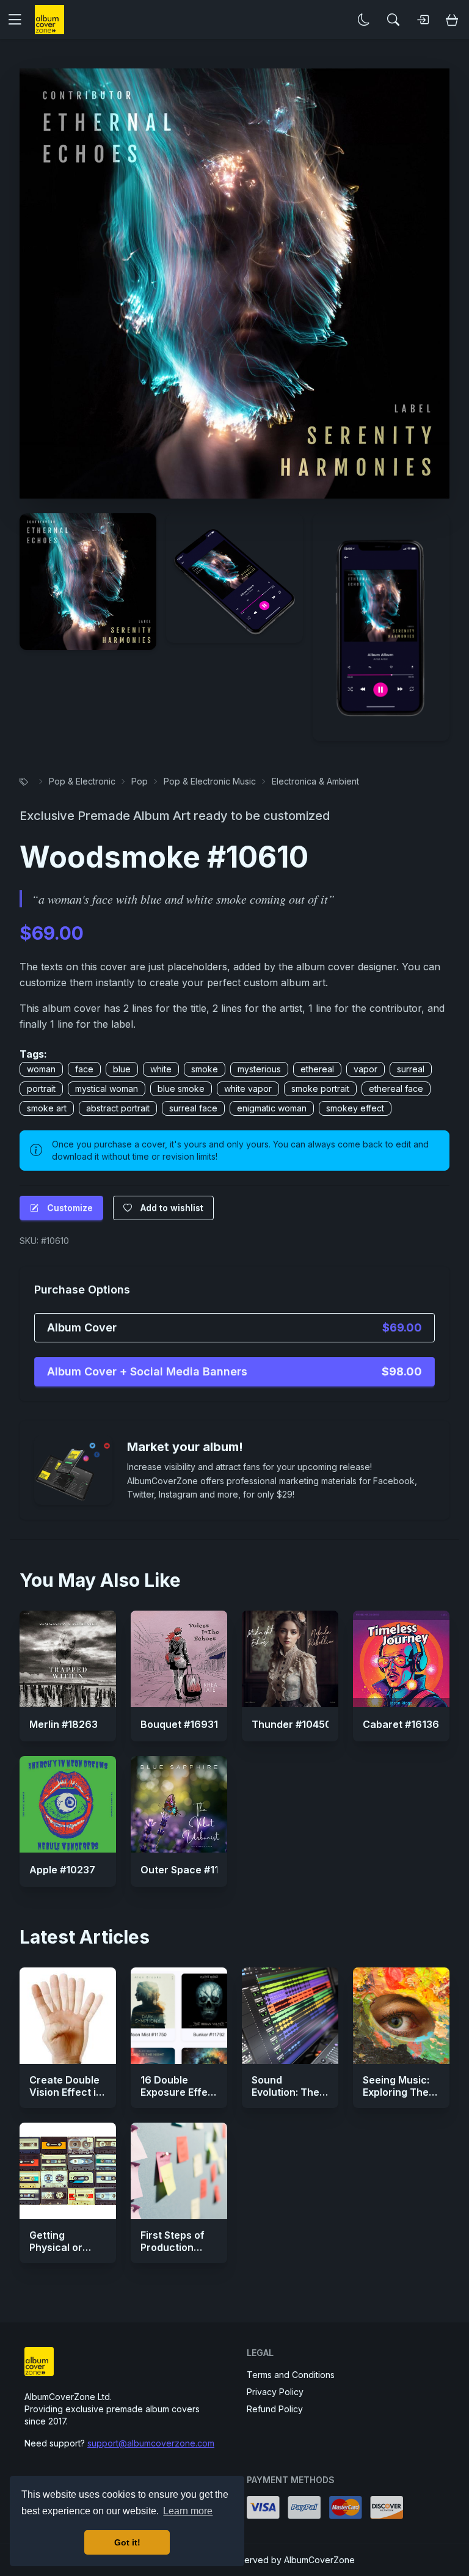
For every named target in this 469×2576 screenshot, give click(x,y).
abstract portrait (118, 1108)
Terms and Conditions (291, 2375)
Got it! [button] (127, 2542)
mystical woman (107, 1089)
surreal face (193, 1108)
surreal (411, 1069)
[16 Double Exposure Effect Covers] (179, 2016)
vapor (365, 1069)
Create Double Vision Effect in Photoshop (66, 2092)
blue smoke (181, 1089)
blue (122, 1069)
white (161, 1069)
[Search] (393, 20)
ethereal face (396, 1089)
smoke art (47, 1108)
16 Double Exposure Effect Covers (179, 2092)
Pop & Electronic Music (210, 781)
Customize (70, 1208)
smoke (205, 1069)
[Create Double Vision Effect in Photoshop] (68, 2016)
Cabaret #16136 (401, 1724)
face (84, 1069)
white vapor (248, 1089)
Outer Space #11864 (189, 1870)
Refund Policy (275, 2409)
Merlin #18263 (64, 1724)
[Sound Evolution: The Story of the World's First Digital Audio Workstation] (290, 2016)
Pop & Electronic (82, 781)
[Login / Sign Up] (423, 20)
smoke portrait (320, 1089)
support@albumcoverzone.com (151, 2443)
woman (41, 1069)
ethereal (317, 1069)
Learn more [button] (188, 2511)
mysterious (259, 1069)
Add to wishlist (172, 1208)
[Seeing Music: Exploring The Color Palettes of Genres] (401, 2016)
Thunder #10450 (292, 1724)
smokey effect (355, 1108)
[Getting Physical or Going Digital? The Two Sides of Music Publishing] (68, 2171)
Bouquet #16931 (179, 1724)
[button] (20, 20)
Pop (140, 781)
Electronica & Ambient (315, 781)
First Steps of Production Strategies (173, 2247)
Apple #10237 (62, 1870)
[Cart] (452, 20)
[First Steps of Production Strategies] (179, 2171)
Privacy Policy (275, 2392)
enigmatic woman (272, 1108)
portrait (41, 1089)
